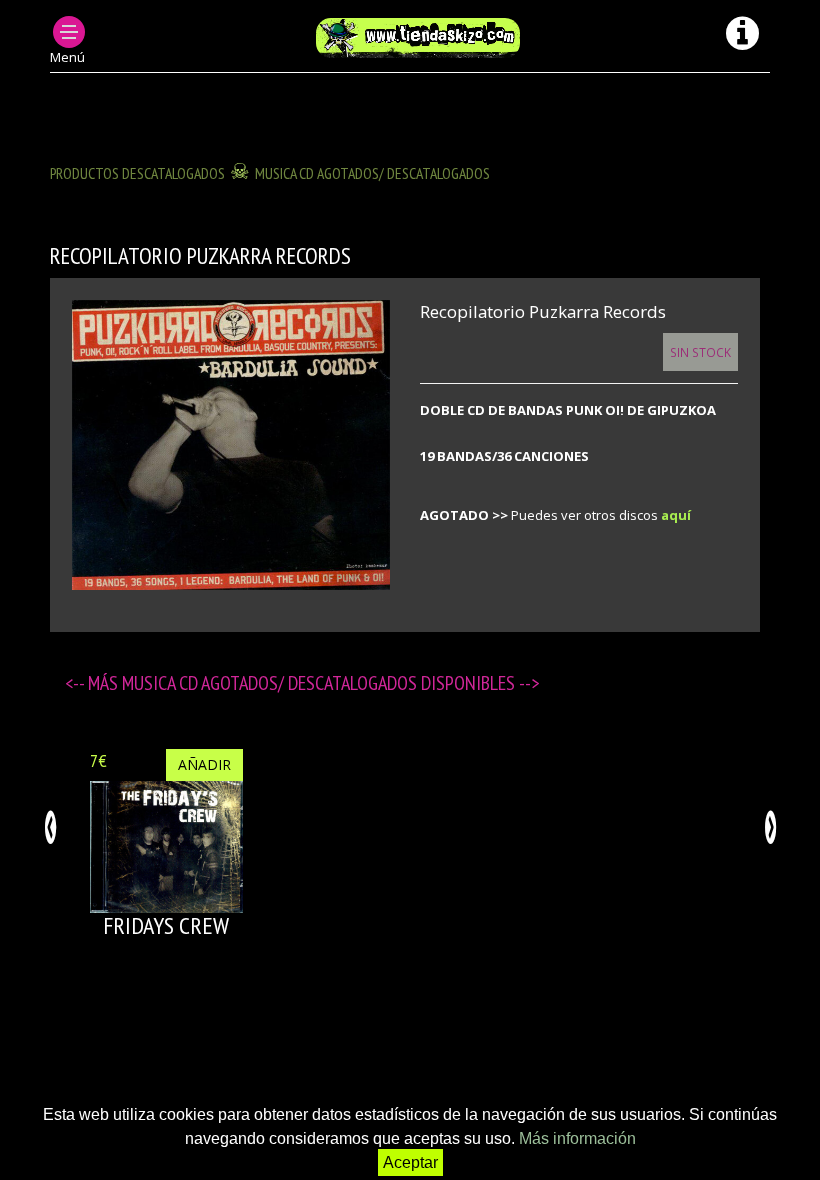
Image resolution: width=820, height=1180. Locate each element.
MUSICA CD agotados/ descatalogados (372, 173)
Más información (577, 1138)
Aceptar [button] (410, 1162)
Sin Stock (700, 352)
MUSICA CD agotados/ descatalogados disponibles (320, 683)
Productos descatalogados (137, 173)
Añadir (204, 764)
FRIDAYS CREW (166, 925)
